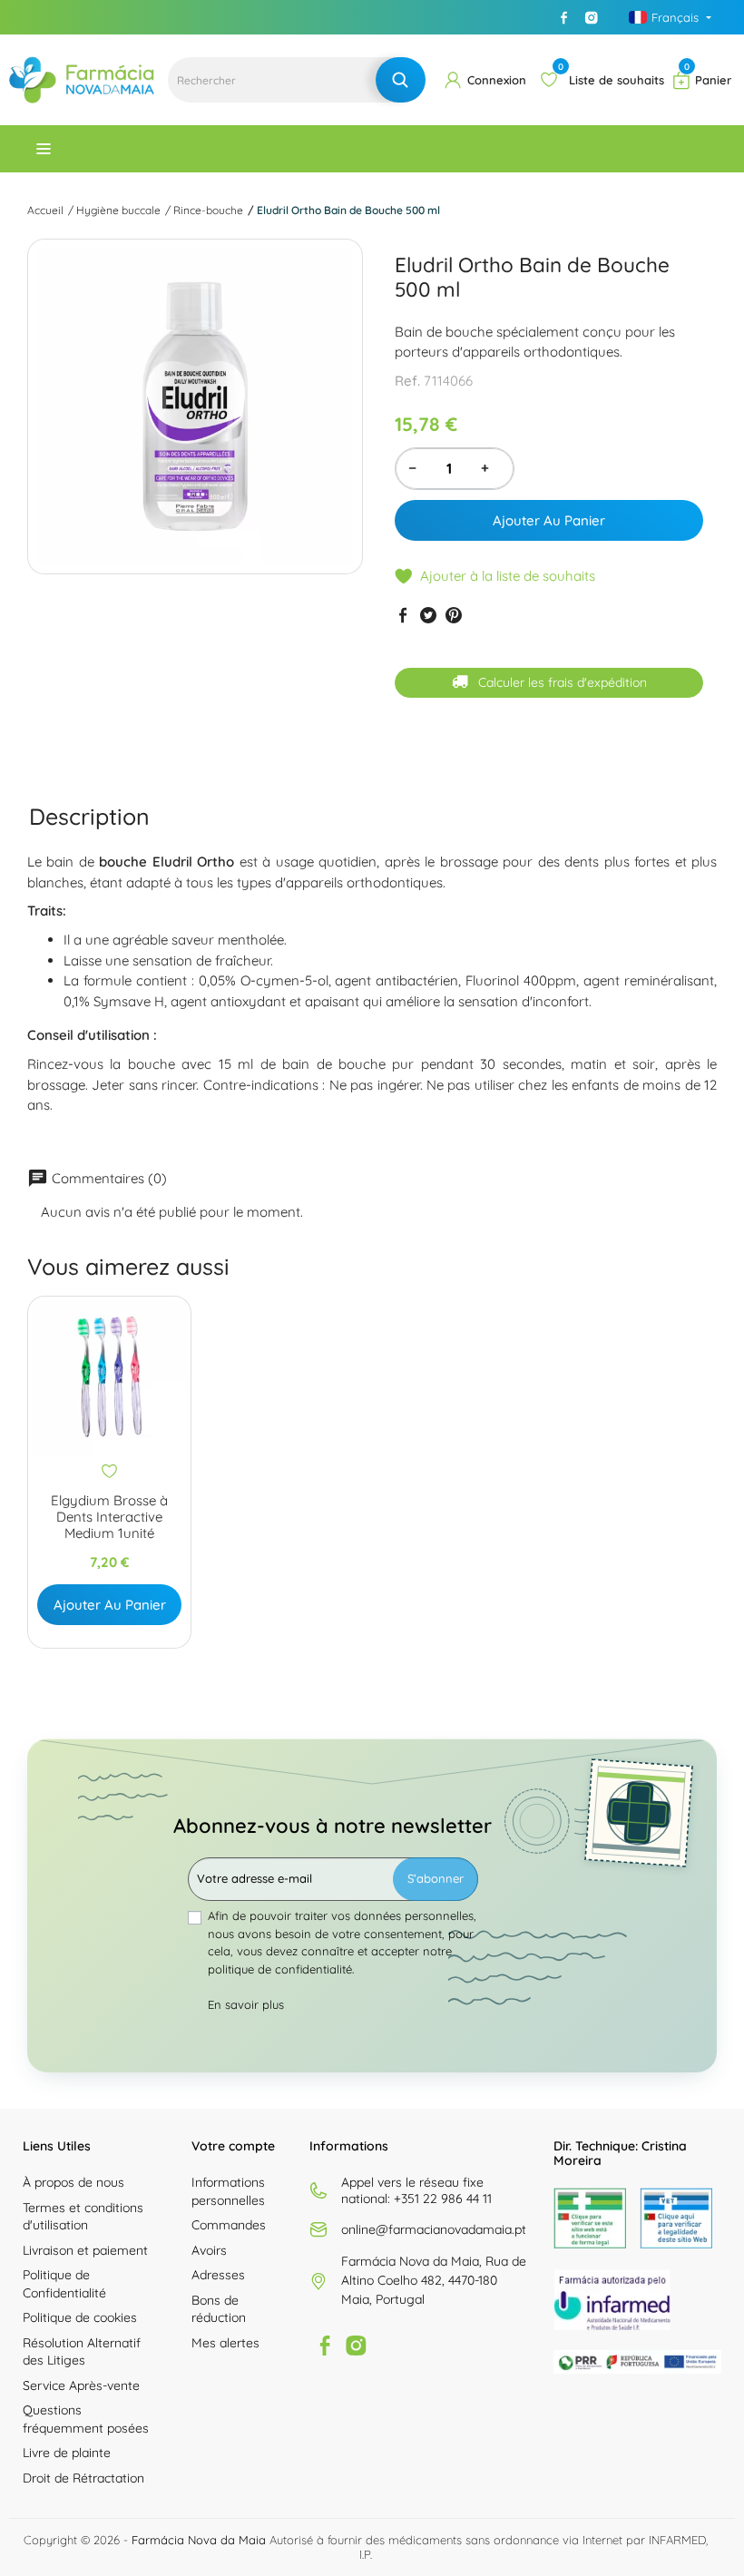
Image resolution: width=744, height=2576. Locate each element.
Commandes (229, 2225)
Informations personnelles (228, 2191)
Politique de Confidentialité (64, 2284)
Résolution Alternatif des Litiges (82, 2352)
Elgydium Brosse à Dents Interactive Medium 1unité (109, 1517)
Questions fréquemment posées (86, 2419)
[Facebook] (564, 17)
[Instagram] (592, 17)
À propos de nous (73, 2182)
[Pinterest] (454, 615)
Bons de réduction (219, 2309)
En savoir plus (246, 2004)
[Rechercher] (401, 80)
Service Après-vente (81, 2385)
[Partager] (403, 615)
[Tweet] (428, 615)
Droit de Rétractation (83, 2478)
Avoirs (209, 2250)
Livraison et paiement (85, 2250)
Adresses (218, 2275)
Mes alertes (225, 2343)
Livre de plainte (67, 2453)
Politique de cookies (80, 2317)
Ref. (407, 381)
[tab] (89, 817)
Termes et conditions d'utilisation (83, 2217)
